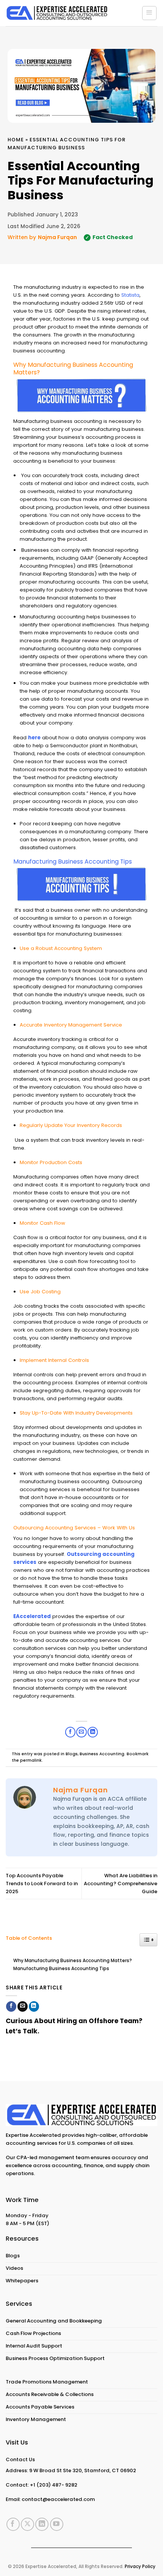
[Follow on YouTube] (57, 2524)
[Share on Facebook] (11, 2006)
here (34, 738)
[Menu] (149, 13)
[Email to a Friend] (23, 2006)
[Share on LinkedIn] (34, 2006)
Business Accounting (102, 1754)
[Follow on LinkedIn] (42, 2524)
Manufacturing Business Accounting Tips (61, 1969)
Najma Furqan (57, 237)
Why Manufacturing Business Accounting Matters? (73, 1961)
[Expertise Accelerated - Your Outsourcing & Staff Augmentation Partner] (57, 13)
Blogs (72, 1754)
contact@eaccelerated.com (58, 2499)
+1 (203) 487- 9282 (54, 2485)
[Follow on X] (27, 2524)
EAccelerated (32, 1616)
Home (16, 140)
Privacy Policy (140, 2567)
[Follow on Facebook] (13, 2524)
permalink (31, 1760)
